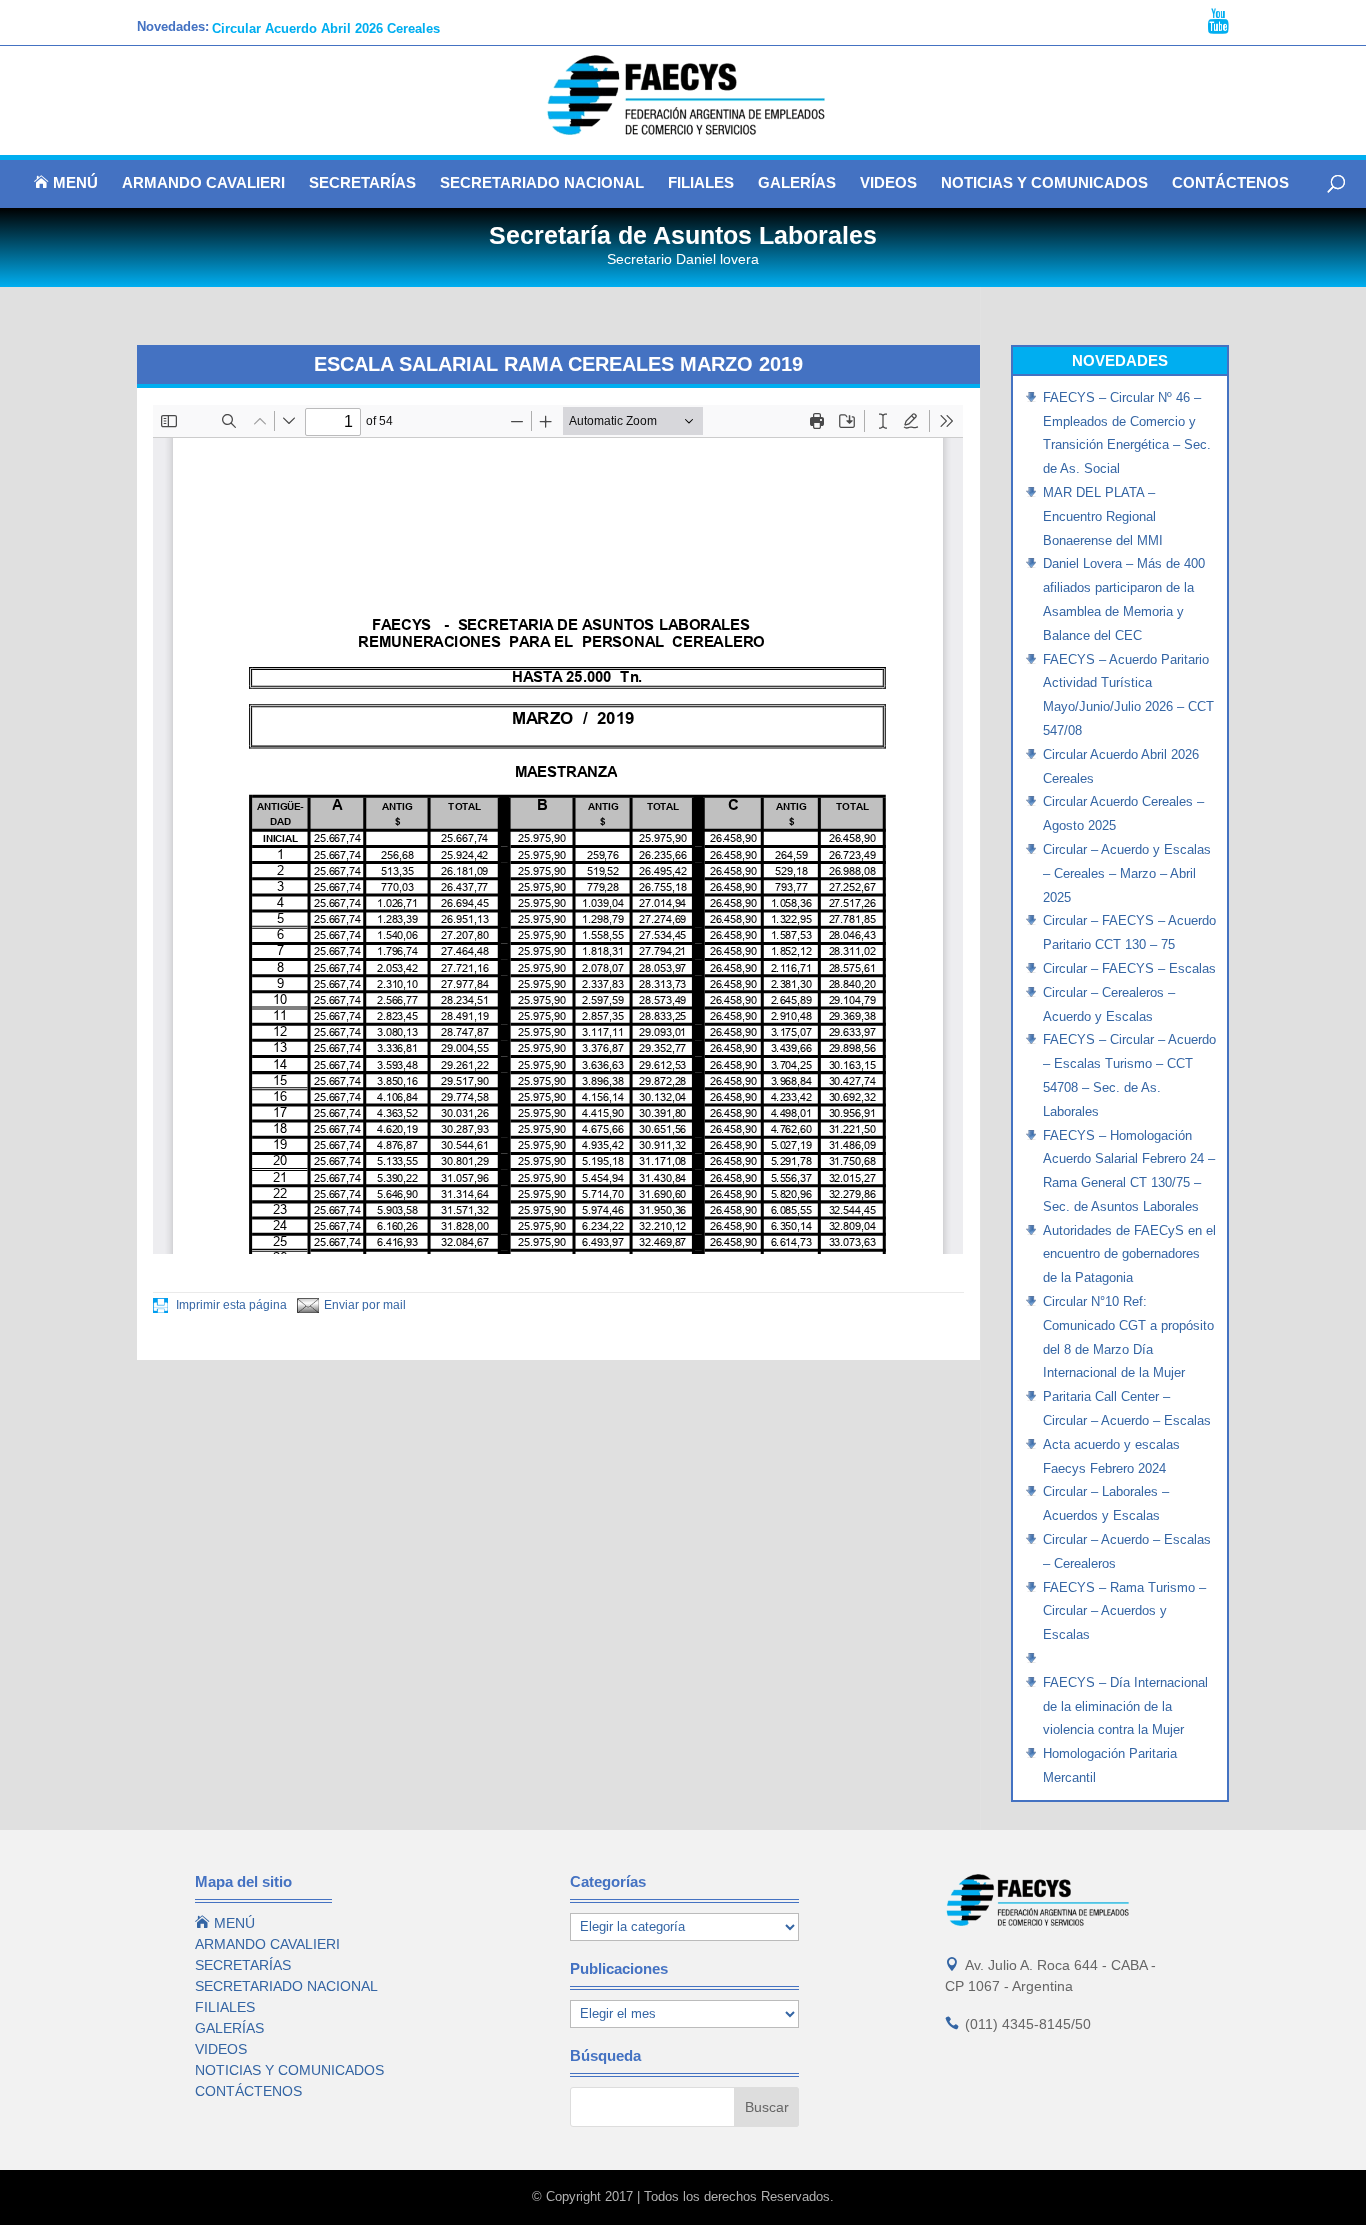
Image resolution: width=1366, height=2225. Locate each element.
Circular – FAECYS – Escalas (1129, 968)
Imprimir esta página (230, 1305)
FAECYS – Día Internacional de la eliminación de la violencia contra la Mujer (1125, 1706)
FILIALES (701, 183)
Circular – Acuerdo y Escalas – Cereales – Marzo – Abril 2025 (1127, 873)
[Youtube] (1218, 21)
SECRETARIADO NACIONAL (542, 183)
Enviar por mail (365, 1305)
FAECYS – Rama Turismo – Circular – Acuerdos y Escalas (1124, 1611)
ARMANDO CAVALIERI (203, 183)
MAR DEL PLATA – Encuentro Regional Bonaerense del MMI (1103, 516)
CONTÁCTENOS (1230, 183)
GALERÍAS (797, 183)
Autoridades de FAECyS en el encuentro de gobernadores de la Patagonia (1129, 1254)
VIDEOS (888, 183)
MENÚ (66, 183)
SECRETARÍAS (362, 183)
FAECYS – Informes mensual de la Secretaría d (357, 26)
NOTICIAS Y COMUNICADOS (1044, 183)
